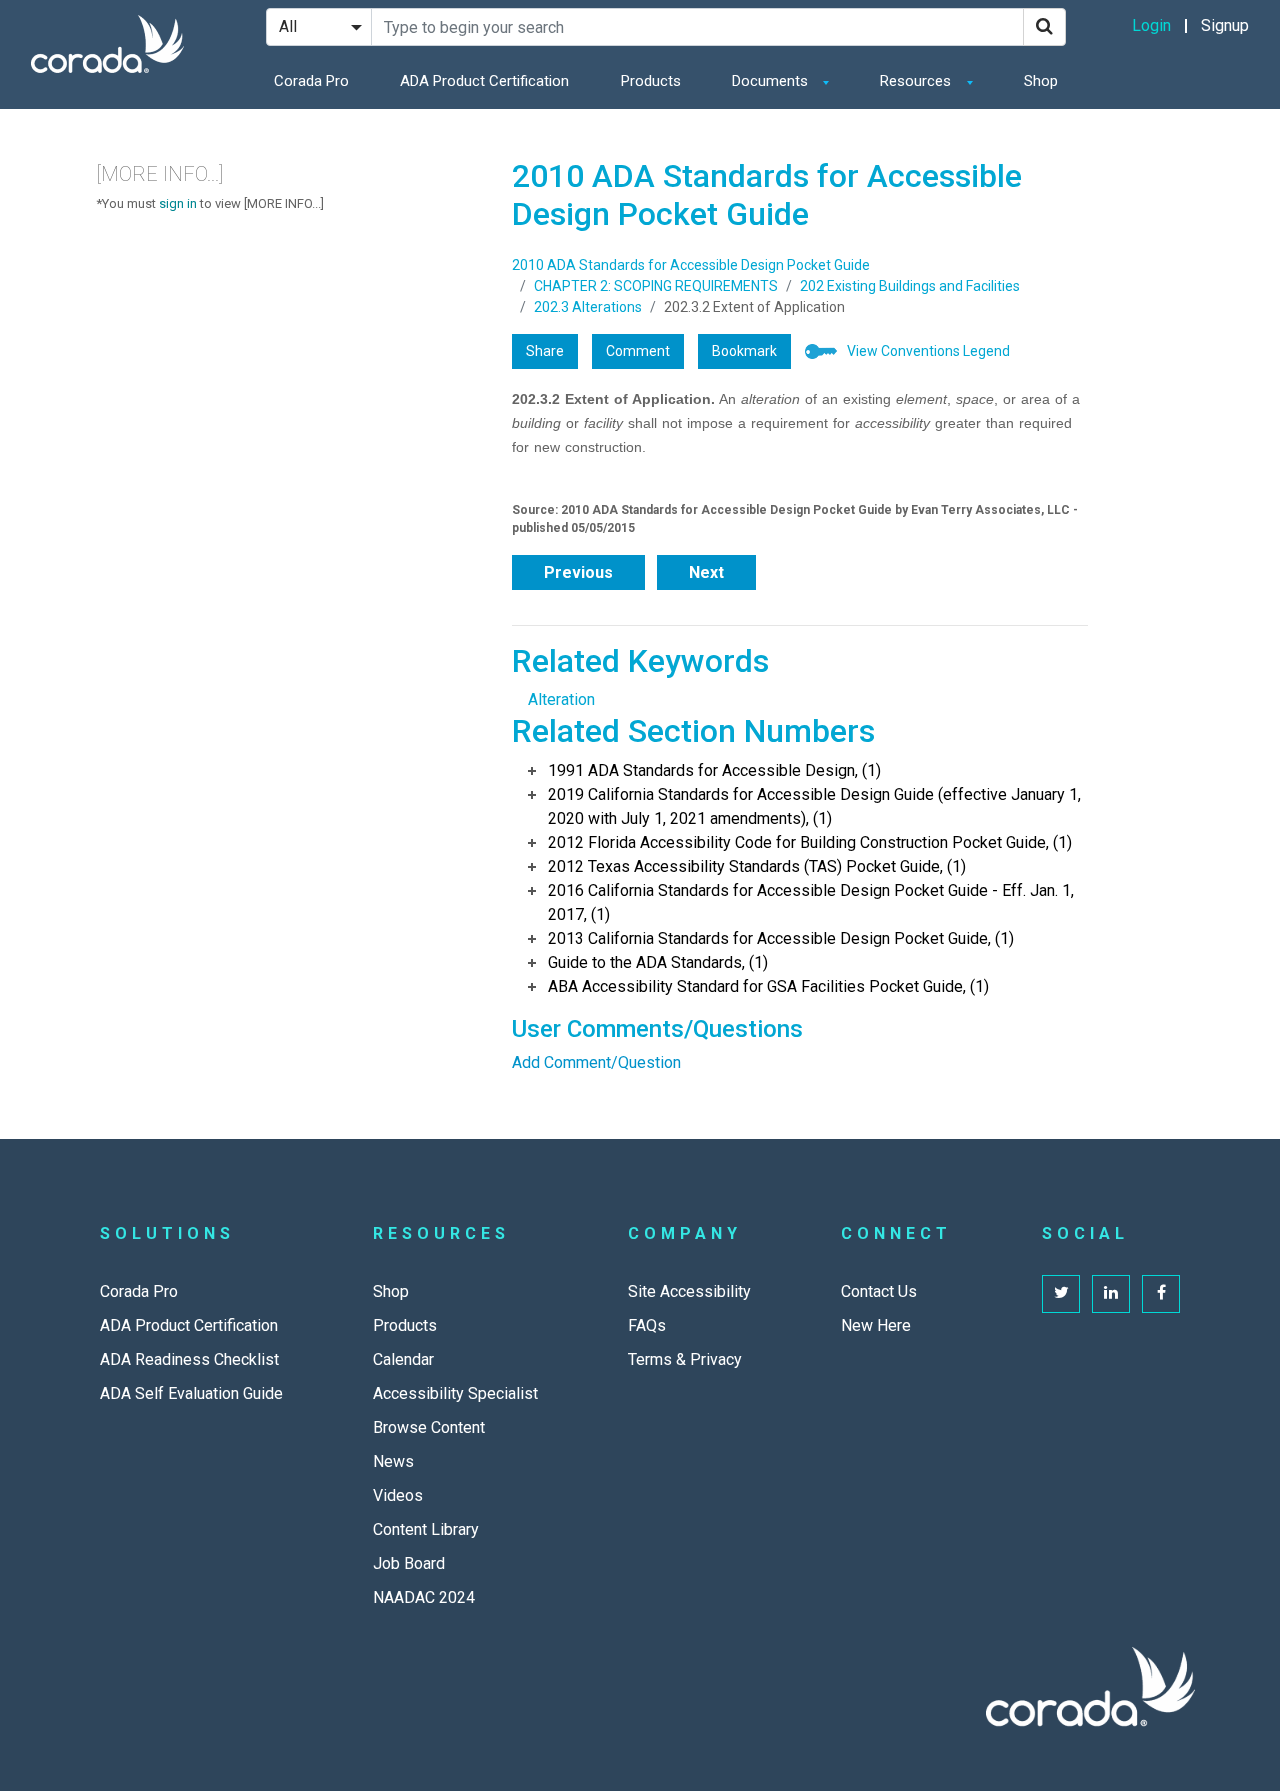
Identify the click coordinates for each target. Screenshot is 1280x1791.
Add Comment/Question (596, 1062)
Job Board (409, 1563)
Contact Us (879, 1291)
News (393, 1461)
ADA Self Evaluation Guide (191, 1393)
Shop (1041, 81)
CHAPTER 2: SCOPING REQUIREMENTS (656, 286)
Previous (578, 572)
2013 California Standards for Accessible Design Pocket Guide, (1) (781, 938)
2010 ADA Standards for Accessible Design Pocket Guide (691, 265)
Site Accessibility (689, 1291)
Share (545, 351)
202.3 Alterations (588, 307)
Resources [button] (917, 81)
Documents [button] (772, 81)
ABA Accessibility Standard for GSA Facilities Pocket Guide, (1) (768, 986)
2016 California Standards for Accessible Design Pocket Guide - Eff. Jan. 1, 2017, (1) (811, 902)
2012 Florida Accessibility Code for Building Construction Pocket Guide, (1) (810, 842)
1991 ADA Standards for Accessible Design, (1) (714, 770)
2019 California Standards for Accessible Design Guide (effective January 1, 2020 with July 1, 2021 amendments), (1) (814, 806)
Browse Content (429, 1427)
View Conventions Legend (928, 351)
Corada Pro (311, 81)
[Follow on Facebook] (1161, 1294)
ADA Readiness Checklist (189, 1359)
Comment (638, 351)
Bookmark (744, 351)
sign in (178, 203)
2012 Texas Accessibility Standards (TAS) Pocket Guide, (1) (757, 866)
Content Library (426, 1529)
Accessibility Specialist (455, 1393)
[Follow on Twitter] (1061, 1294)
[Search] (1044, 27)
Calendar (403, 1359)
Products (651, 81)
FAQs (647, 1325)
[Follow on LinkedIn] (1111, 1294)
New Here (876, 1325)
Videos (398, 1495)
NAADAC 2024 (424, 1597)
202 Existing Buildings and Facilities (910, 286)
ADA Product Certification (484, 81)
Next (706, 572)
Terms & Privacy (685, 1359)
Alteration (561, 699)
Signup (1225, 25)
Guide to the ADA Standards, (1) (658, 962)
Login (1151, 25)
